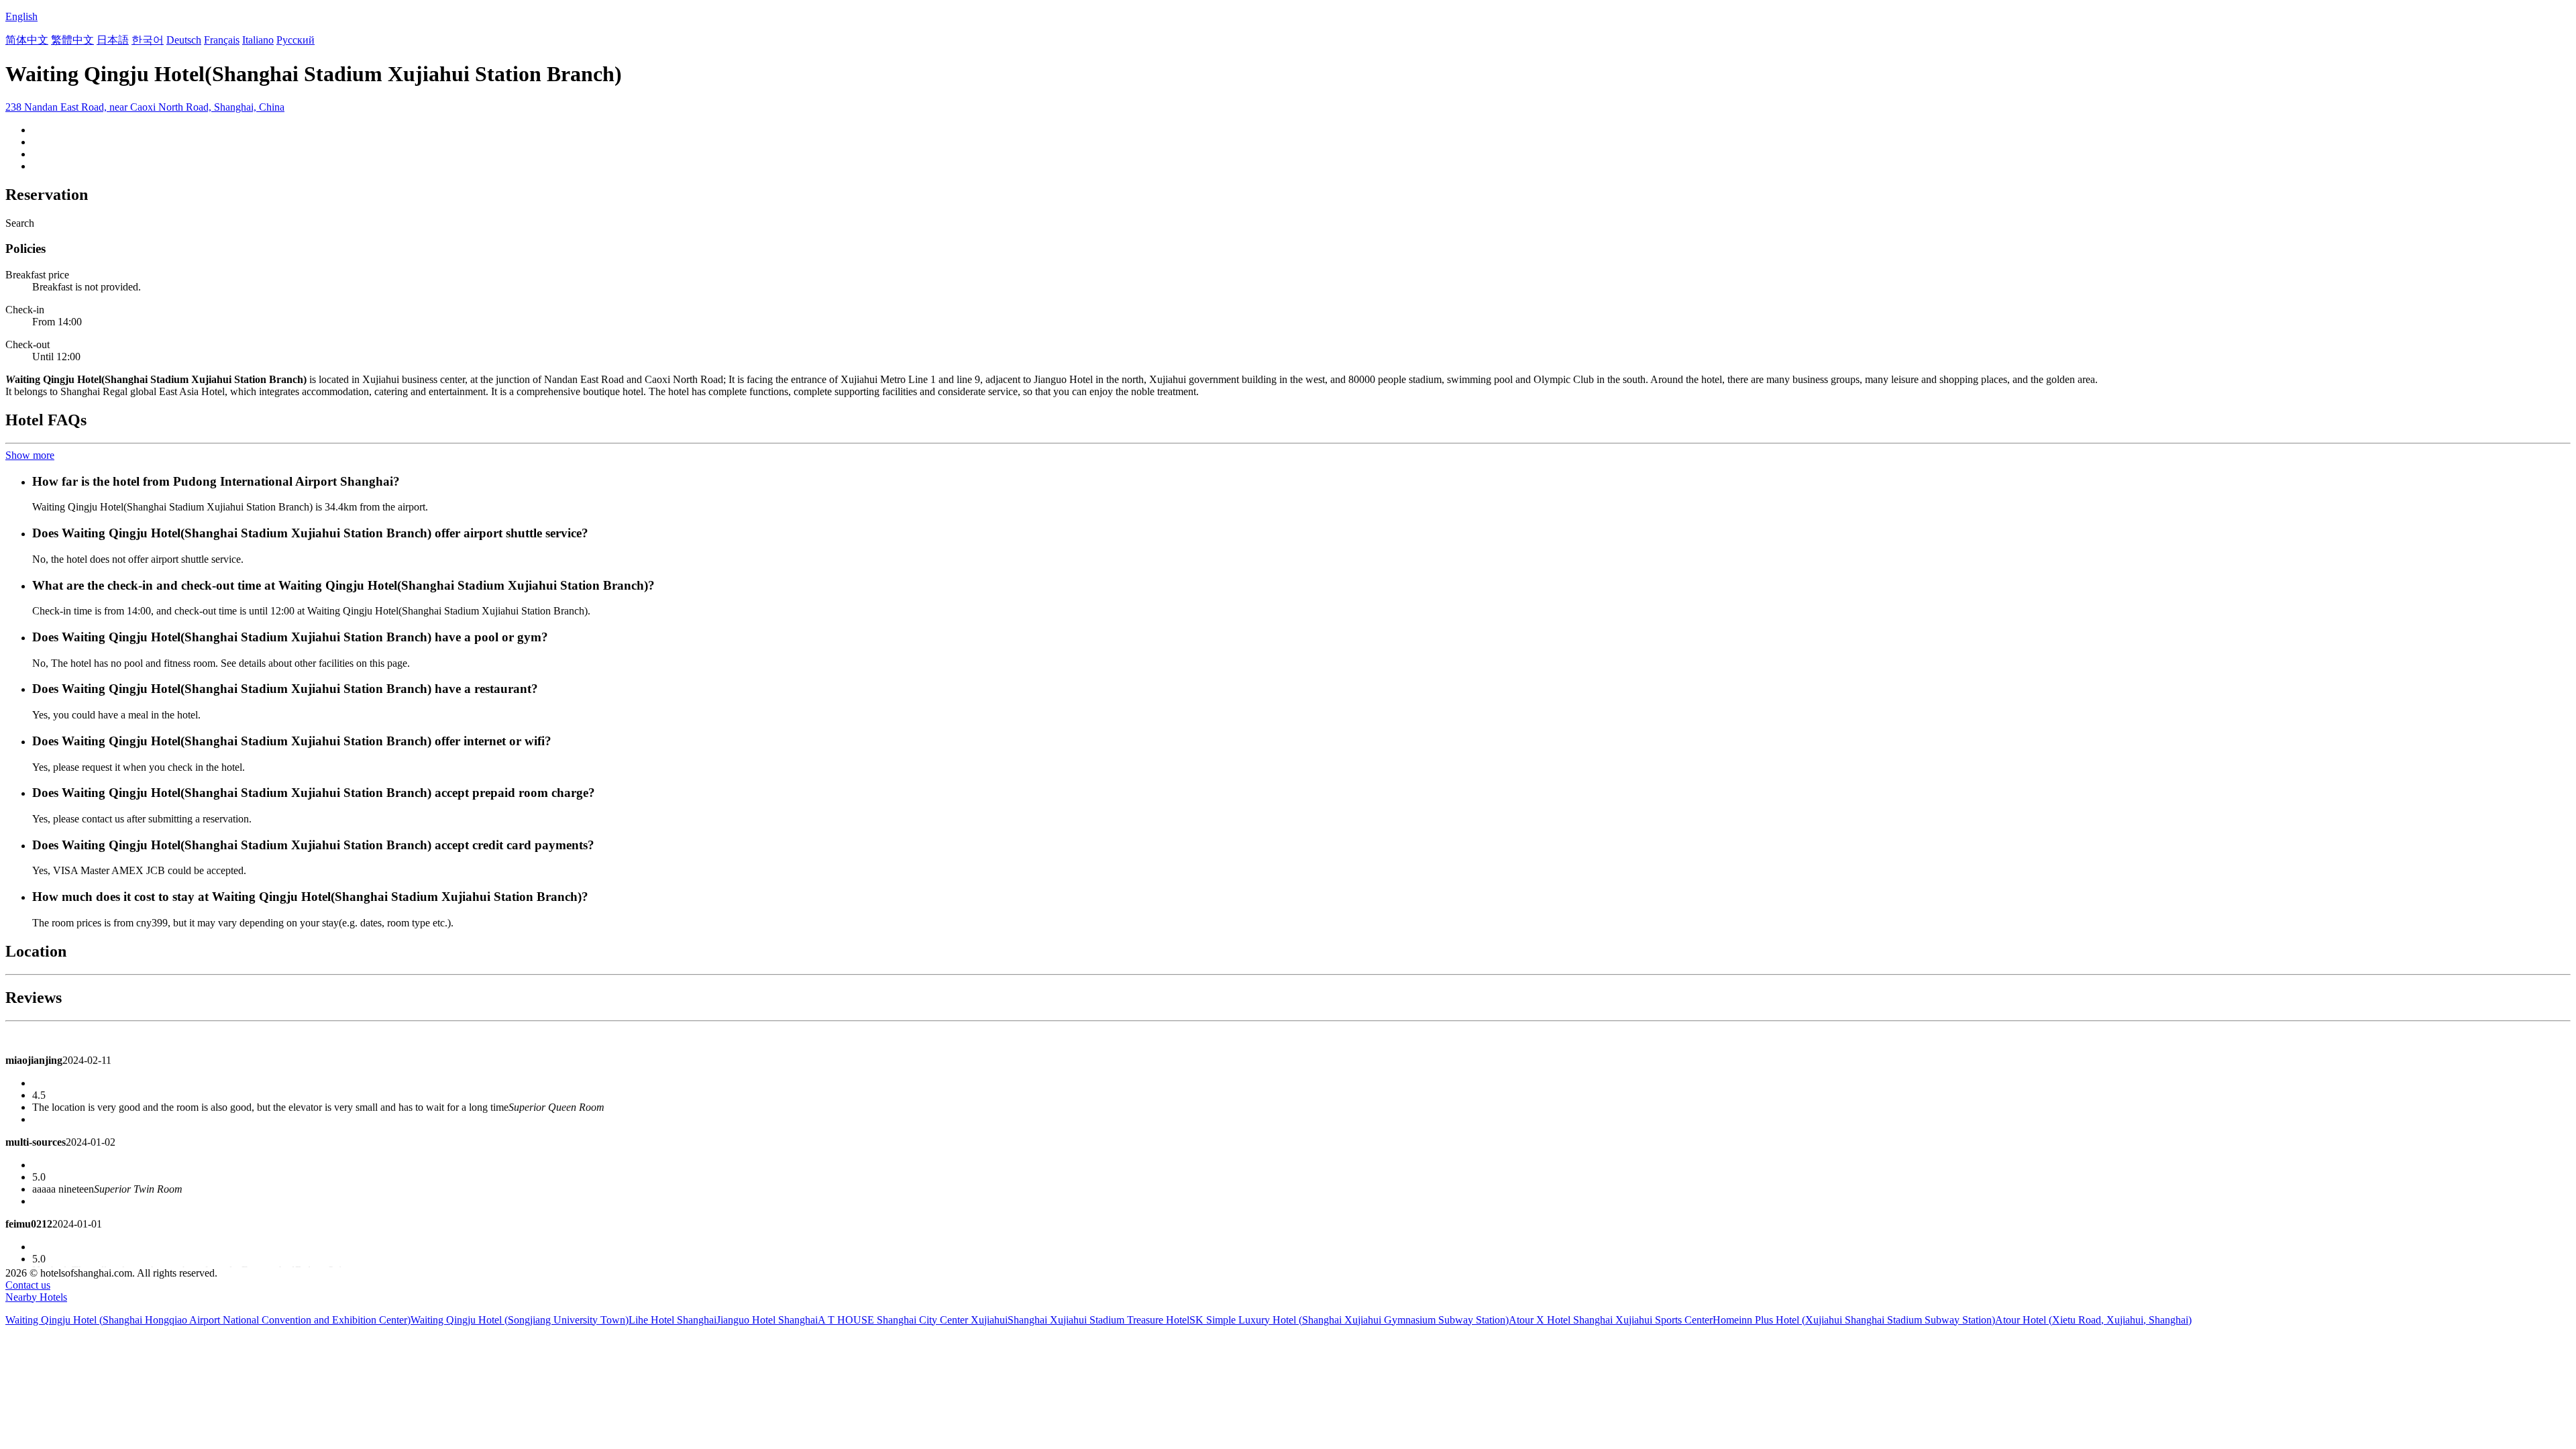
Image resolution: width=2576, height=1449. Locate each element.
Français (222, 40)
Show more (30, 455)
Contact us (28, 1285)
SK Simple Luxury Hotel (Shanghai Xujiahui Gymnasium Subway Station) (1349, 1320)
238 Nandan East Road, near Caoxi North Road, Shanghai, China (145, 107)
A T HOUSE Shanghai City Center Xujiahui (913, 1320)
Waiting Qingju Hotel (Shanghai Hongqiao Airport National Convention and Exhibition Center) (208, 1320)
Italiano (258, 40)
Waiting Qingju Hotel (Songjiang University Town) (520, 1320)
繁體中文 (72, 40)
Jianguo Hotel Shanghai (767, 1320)
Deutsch (184, 40)
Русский (296, 40)
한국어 (148, 40)
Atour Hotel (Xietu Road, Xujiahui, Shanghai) (2093, 1320)
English (21, 16)
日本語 (113, 40)
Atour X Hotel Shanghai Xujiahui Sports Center (1611, 1320)
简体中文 (27, 40)
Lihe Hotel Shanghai (673, 1320)
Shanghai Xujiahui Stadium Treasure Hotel (1098, 1320)
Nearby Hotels (36, 1297)
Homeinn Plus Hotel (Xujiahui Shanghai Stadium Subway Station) (1854, 1320)
